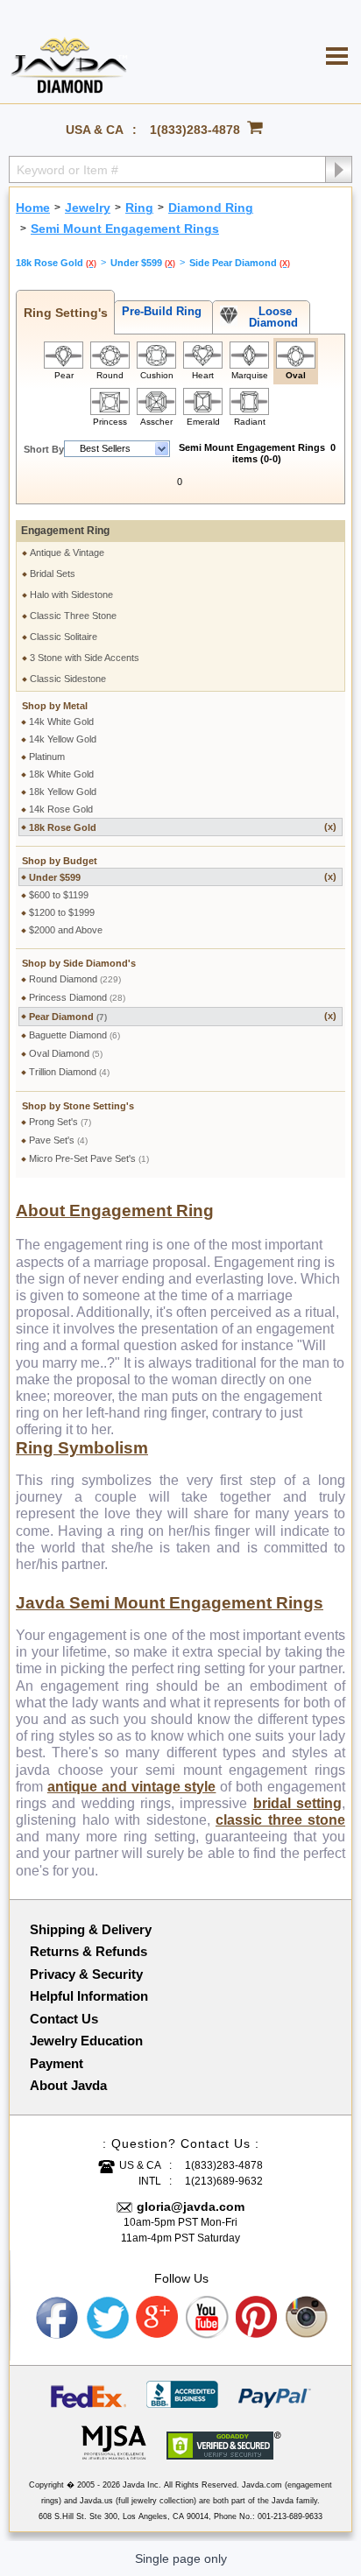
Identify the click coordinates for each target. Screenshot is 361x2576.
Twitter (108, 2318)
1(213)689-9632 (224, 2181)
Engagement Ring (65, 531)
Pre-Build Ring (158, 311)
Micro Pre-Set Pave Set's (89, 1158)
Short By (44, 449)
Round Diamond (75, 979)
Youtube (208, 2318)
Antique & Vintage (67, 553)
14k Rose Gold (61, 809)
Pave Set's (58, 1140)
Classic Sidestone (68, 679)
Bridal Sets (53, 574)
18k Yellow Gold (63, 792)
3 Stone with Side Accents (85, 658)
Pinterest (258, 2318)
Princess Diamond (77, 997)
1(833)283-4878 (195, 130)
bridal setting (297, 1803)
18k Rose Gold (183, 827)
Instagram (308, 2318)
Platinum (47, 757)
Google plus (158, 2318)
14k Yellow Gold (63, 739)
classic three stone (280, 1820)
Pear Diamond (183, 1016)
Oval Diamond (66, 1053)
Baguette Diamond (74, 1035)
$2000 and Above (66, 930)
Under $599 (183, 877)
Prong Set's (60, 1122)
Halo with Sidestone (71, 595)
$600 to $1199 (59, 895)
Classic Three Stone (73, 616)
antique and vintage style (132, 1787)
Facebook (58, 2318)
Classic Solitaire (64, 637)
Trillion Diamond (69, 1072)
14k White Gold (61, 721)
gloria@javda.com (191, 2206)
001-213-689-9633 (290, 2516)
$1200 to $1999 (62, 912)
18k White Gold (61, 774)
